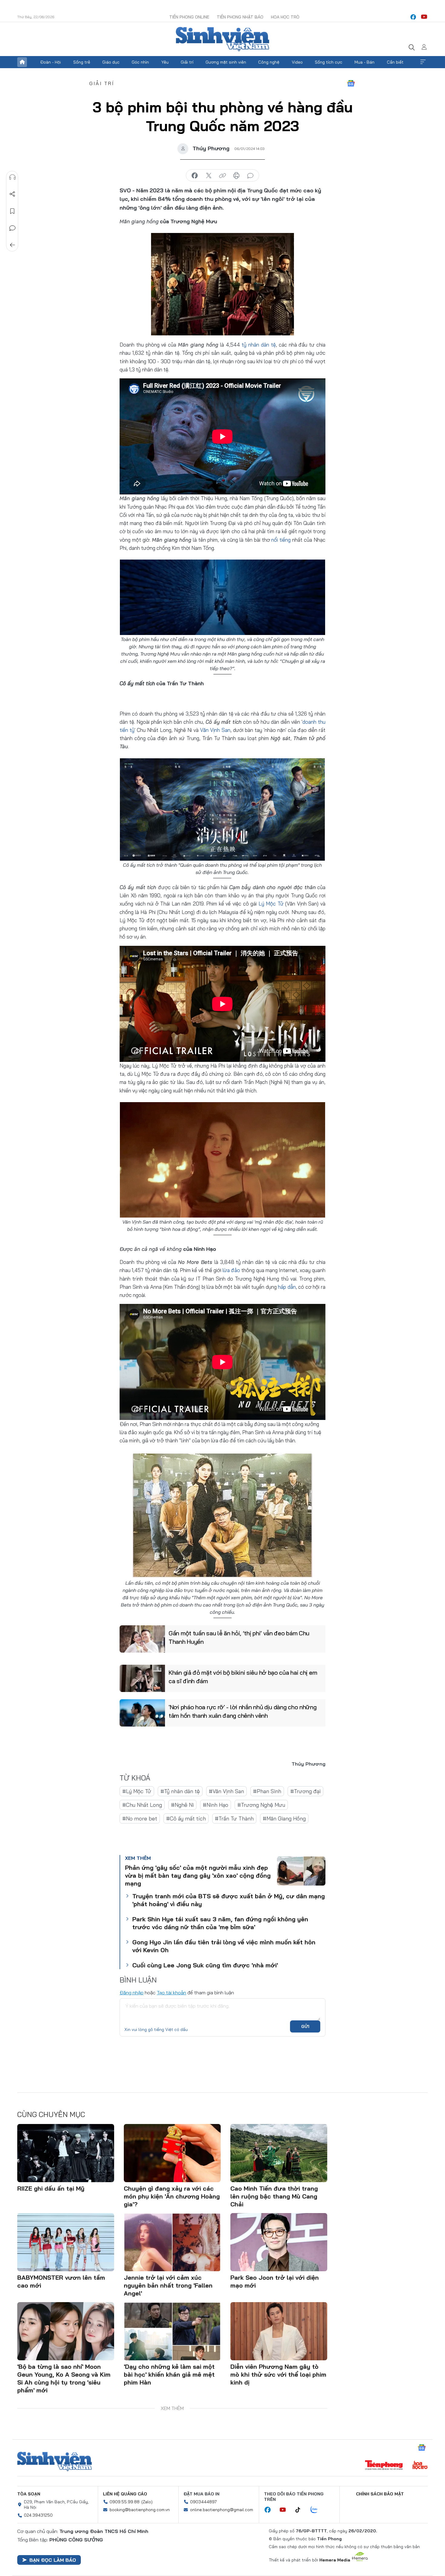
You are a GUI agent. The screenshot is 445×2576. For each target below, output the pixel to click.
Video (297, 62)
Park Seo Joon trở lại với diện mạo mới (275, 2281)
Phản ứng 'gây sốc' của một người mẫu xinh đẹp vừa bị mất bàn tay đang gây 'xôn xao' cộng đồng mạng (198, 1875)
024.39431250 (38, 2515)
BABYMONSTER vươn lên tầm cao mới (61, 2281)
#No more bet (140, 1818)
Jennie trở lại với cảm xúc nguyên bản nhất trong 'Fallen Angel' (168, 2285)
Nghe (12, 177)
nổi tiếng (281, 540)
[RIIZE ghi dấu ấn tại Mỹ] (66, 2153)
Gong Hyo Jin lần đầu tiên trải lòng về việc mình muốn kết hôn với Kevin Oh (224, 1946)
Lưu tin (12, 211)
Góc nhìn (140, 62)
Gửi (305, 2026)
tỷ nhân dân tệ (259, 345)
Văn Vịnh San (215, 730)
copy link (222, 176)
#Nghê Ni (182, 1805)
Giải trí (187, 62)
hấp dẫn (287, 1287)
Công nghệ (269, 62)
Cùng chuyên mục (51, 2114)
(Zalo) (147, 2502)
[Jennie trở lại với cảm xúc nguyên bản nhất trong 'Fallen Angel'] (172, 2242)
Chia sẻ (12, 194)
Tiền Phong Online (189, 17)
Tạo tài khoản (171, 1993)
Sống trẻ (82, 62)
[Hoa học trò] (420, 2466)
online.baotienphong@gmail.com (222, 2510)
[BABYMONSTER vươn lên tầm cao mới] (66, 2242)
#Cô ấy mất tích (186, 1818)
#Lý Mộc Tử (137, 1791)
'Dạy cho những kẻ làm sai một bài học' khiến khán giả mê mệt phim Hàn (169, 2374)
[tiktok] (301, 2510)
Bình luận (12, 228)
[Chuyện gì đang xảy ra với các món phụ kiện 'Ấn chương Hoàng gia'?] (172, 2153)
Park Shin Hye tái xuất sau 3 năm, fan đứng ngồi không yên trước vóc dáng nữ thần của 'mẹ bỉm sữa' (220, 1923)
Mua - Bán (364, 62)
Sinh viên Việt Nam (54, 2461)
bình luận (250, 176)
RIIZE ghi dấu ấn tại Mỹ (51, 2188)
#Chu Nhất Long (142, 1805)
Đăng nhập (132, 1993)
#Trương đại (305, 1791)
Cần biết (395, 62)
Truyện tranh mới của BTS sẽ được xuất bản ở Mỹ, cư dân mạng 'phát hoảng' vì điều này (229, 1900)
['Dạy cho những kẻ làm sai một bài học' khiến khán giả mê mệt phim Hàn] (172, 2331)
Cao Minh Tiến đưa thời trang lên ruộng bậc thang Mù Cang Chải (274, 2196)
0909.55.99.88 (125, 2502)
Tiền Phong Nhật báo (240, 17)
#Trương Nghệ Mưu (261, 1805)
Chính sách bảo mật (380, 2494)
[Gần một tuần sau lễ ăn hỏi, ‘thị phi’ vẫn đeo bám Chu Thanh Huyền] (142, 1639)
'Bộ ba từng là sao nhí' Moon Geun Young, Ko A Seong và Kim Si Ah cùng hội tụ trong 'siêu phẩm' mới (64, 2378)
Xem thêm (423, 62)
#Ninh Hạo (216, 1805)
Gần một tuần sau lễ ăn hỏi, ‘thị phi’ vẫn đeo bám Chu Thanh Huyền (239, 1637)
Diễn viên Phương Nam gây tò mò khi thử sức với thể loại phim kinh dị (278, 2374)
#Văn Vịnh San (226, 1791)
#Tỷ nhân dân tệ (180, 1791)
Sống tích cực (329, 62)
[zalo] (317, 2510)
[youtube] (424, 17)
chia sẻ (195, 176)
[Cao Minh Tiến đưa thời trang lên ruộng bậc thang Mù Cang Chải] (279, 2153)
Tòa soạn (29, 2494)
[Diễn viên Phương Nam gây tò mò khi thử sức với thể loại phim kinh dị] (279, 2331)
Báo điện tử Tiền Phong (222, 39)
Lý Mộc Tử (271, 904)
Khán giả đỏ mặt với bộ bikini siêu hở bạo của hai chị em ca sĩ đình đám (243, 1677)
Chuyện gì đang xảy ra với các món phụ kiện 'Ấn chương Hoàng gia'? (172, 2196)
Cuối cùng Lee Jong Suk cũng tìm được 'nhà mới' (205, 1965)
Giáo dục (111, 62)
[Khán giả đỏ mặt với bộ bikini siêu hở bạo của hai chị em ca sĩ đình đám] (142, 1678)
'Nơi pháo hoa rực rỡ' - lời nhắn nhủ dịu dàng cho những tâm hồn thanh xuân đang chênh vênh (243, 1711)
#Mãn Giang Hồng (284, 1818)
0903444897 (203, 2502)
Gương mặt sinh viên (226, 62)
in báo (236, 176)
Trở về (12, 245)
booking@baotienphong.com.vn (140, 2510)
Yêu (165, 62)
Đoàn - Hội (51, 62)
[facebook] (413, 17)
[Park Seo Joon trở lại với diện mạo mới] (279, 2242)
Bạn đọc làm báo (53, 2560)
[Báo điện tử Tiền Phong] (384, 2466)
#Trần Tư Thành (234, 1818)
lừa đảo (231, 1270)
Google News (351, 83)
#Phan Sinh (267, 1791)
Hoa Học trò (285, 17)
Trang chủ (22, 62)
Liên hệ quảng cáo (125, 2494)
